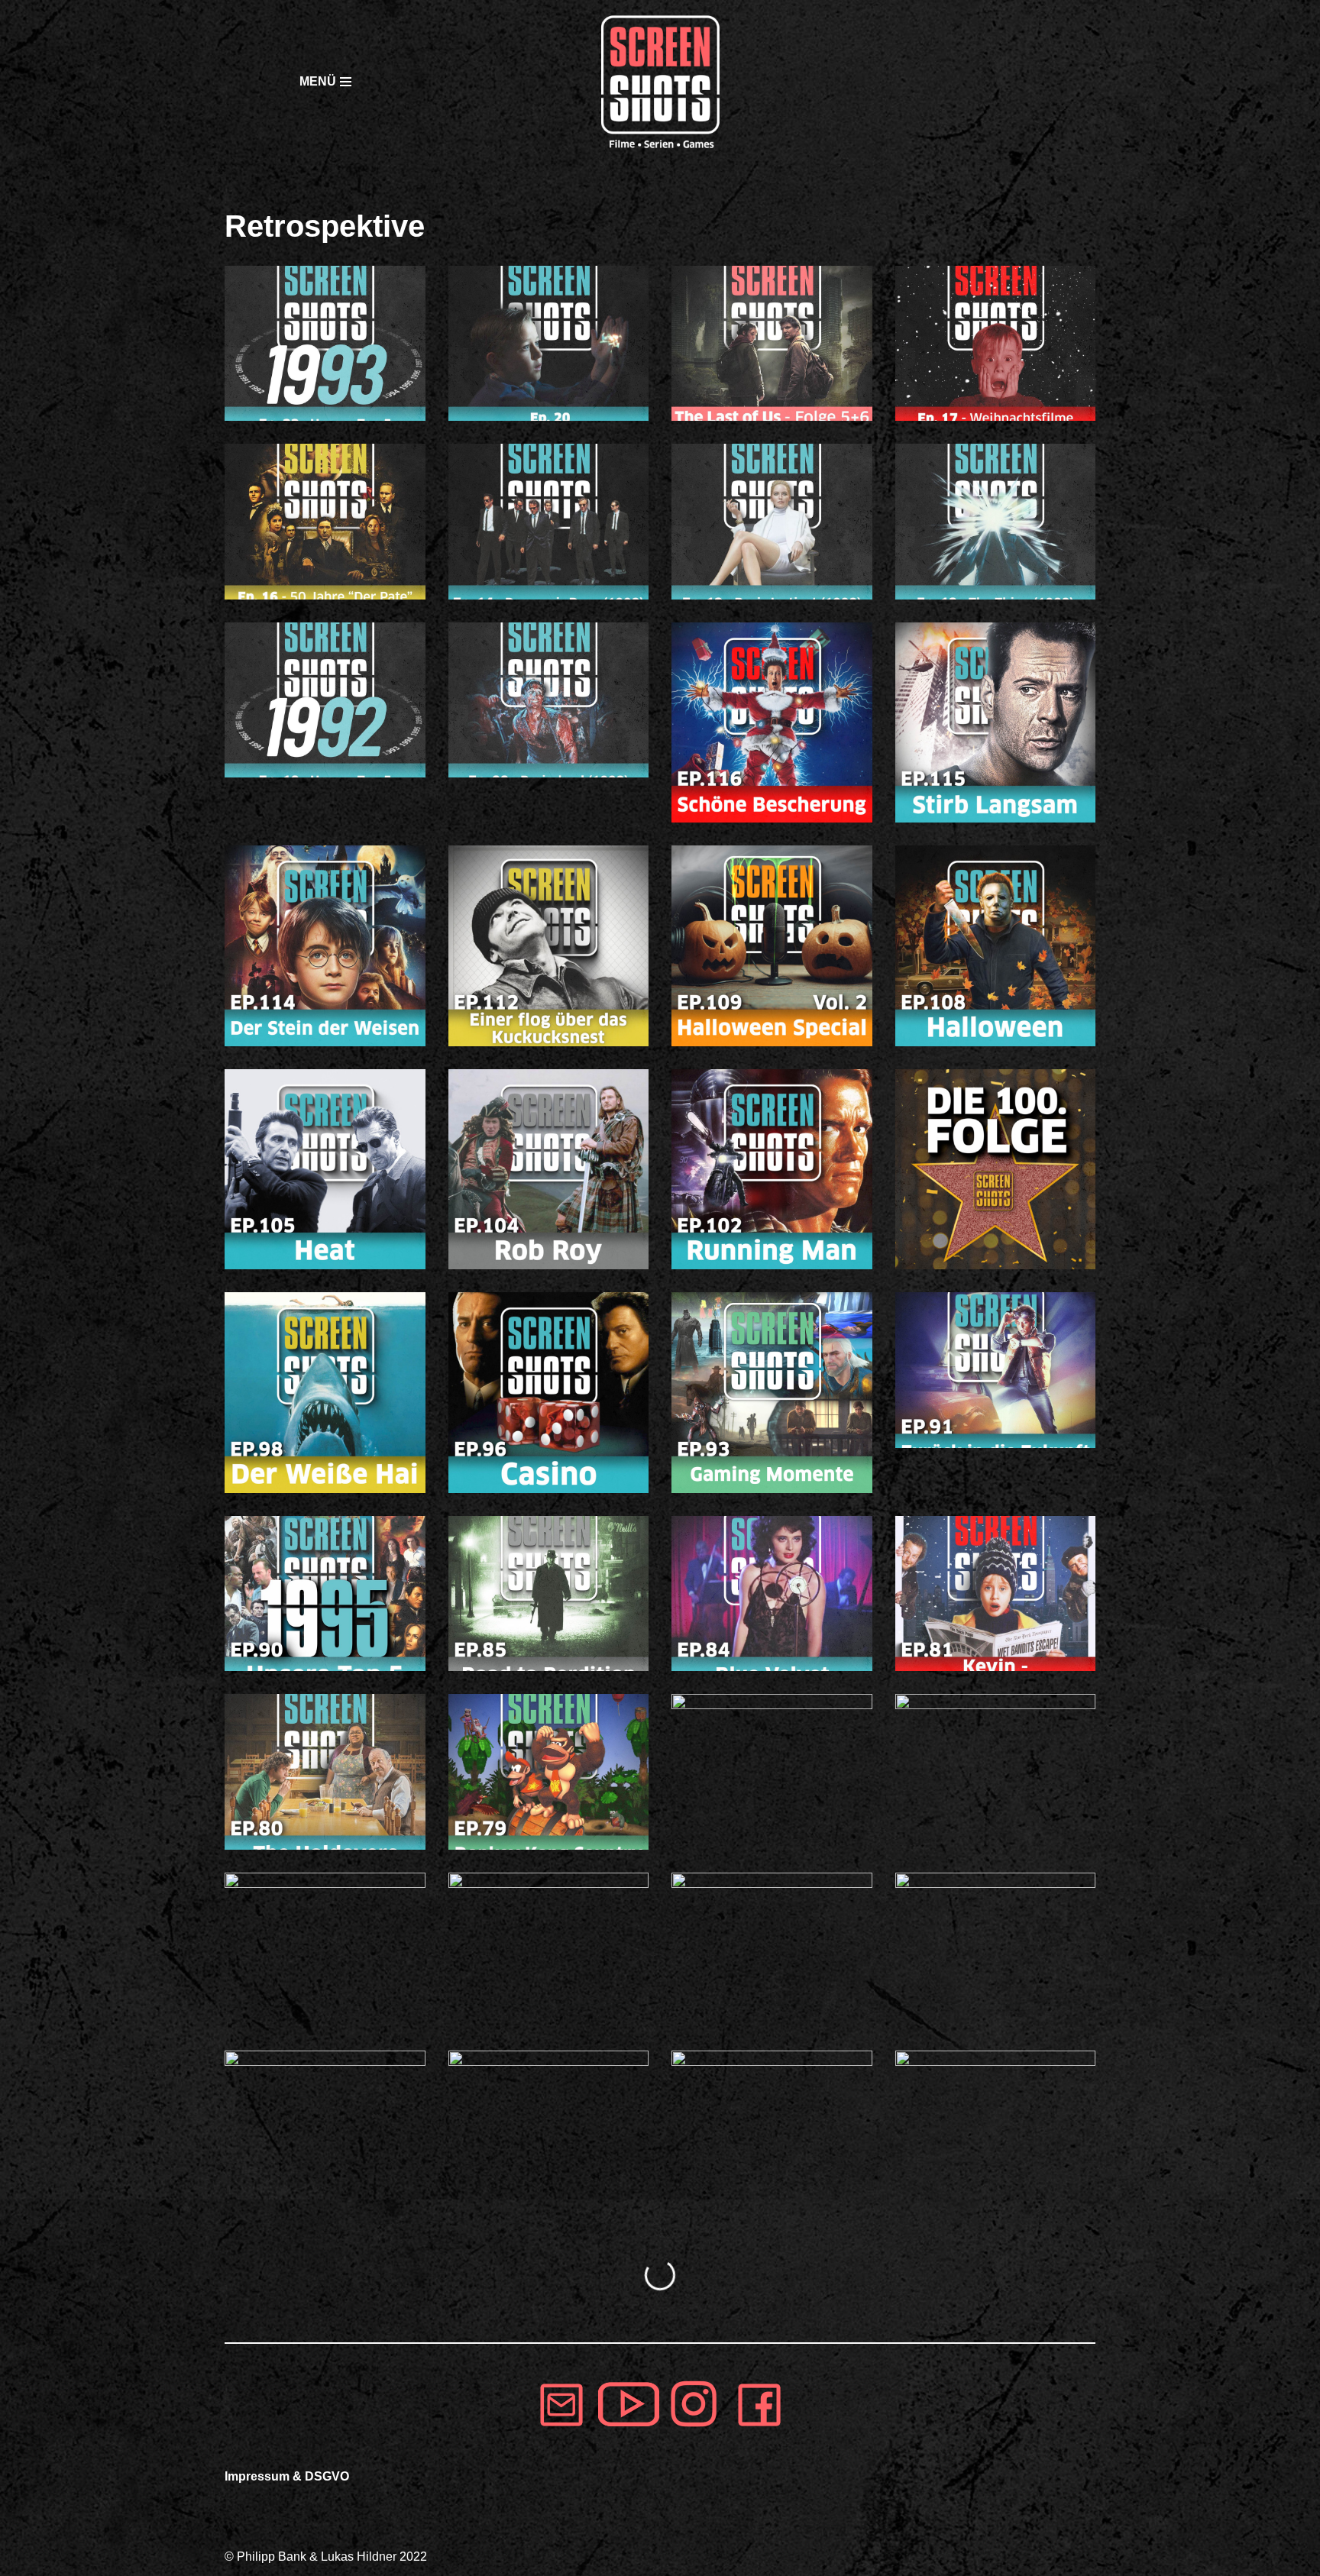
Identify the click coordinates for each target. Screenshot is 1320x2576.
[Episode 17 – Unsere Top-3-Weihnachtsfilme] (996, 343)
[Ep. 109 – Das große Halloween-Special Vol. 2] (772, 946)
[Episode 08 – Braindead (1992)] (549, 700)
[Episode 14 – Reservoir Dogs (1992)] (549, 521)
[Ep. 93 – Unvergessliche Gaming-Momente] (772, 1393)
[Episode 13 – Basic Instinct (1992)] (772, 521)
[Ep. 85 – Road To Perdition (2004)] (549, 1593)
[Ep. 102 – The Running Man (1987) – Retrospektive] (772, 1170)
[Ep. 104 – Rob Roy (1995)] (549, 1170)
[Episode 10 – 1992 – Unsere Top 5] (325, 700)
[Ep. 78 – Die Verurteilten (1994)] (772, 1771)
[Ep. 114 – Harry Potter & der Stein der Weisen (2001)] (325, 946)
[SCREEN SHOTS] (660, 82)
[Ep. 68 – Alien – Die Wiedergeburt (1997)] (549, 2128)
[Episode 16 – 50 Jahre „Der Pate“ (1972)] (325, 521)
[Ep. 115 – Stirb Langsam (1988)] (996, 723)
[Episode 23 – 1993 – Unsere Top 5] (325, 343)
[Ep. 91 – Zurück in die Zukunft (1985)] (996, 1370)
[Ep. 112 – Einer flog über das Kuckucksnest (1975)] (549, 946)
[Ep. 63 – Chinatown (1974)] (996, 2128)
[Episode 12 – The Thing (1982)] (996, 521)
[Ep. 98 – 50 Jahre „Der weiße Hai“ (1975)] (325, 1393)
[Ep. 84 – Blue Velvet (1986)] (772, 1593)
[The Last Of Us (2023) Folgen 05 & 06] (772, 343)
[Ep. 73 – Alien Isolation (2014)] (772, 1950)
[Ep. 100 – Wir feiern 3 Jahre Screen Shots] (996, 1170)
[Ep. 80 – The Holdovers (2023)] (325, 1771)
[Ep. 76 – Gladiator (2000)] (325, 1950)
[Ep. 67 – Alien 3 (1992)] (772, 2128)
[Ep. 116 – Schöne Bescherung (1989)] (772, 723)
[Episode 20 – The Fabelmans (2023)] (549, 343)
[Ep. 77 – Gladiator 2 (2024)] (996, 1771)
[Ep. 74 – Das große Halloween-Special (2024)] (549, 1950)
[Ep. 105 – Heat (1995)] (325, 1170)
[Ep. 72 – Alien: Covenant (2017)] (996, 1950)
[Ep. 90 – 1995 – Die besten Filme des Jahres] (325, 1593)
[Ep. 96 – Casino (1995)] (549, 1393)
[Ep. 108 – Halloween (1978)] (996, 946)
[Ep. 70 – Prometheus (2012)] (325, 2128)
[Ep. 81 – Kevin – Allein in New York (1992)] (996, 1593)
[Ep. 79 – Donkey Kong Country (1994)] (549, 1771)
